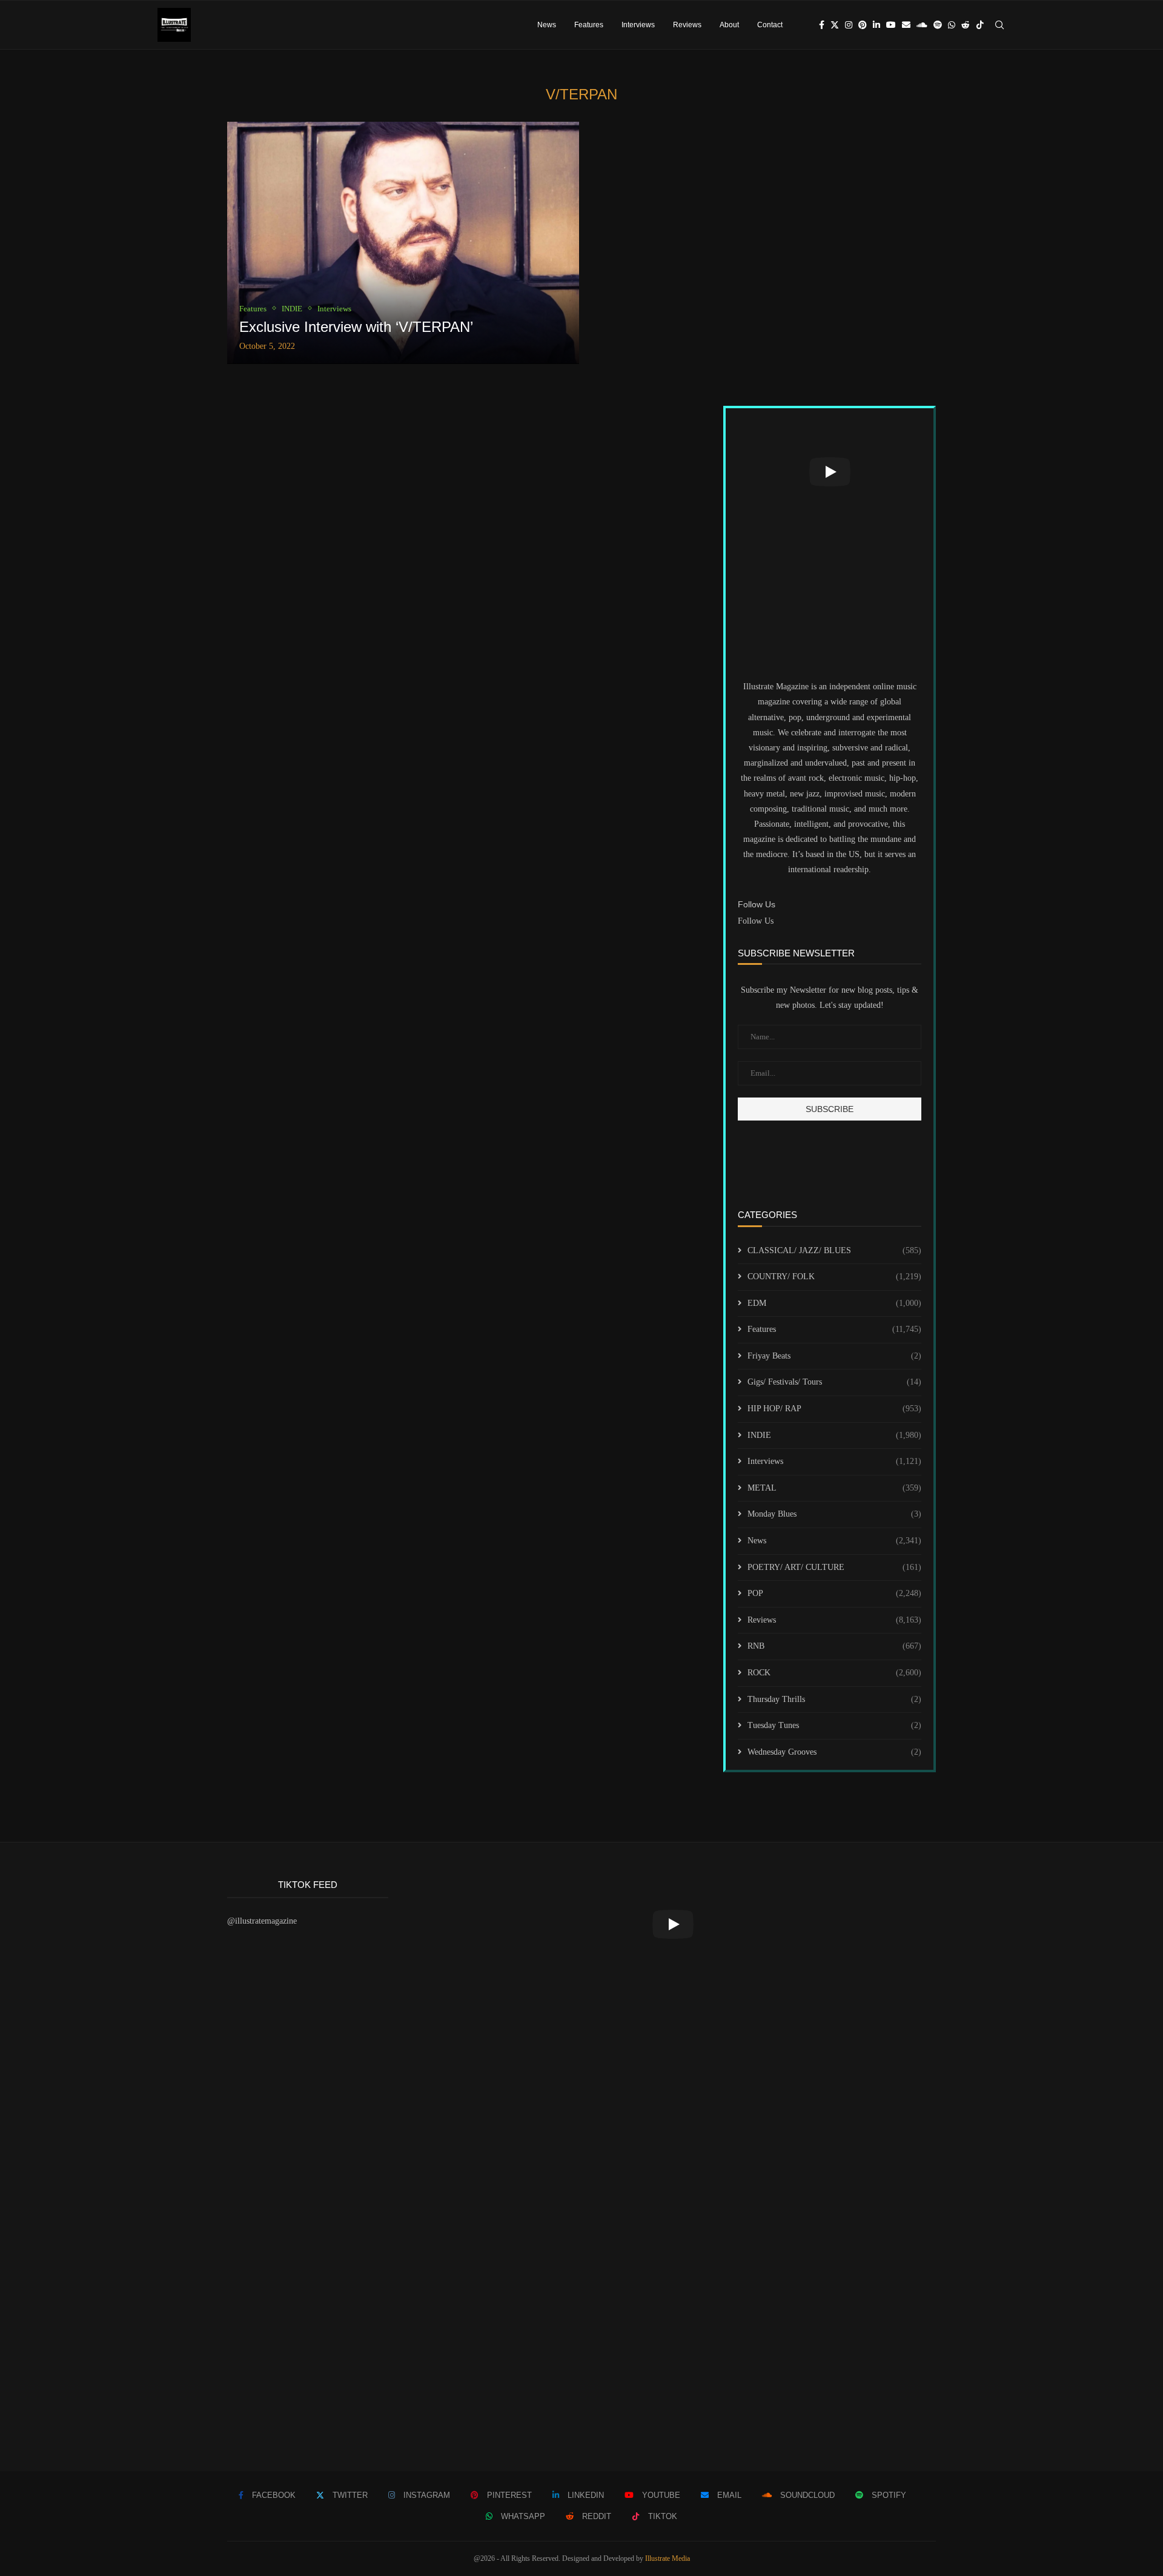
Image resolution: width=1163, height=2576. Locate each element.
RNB (834, 1646)
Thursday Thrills (834, 1699)
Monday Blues (834, 1514)
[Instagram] (849, 25)
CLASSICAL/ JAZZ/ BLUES (834, 1250)
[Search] (999, 25)
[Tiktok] (980, 25)
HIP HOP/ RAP (834, 1409)
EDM (834, 1303)
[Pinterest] (863, 25)
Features (589, 25)
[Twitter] (835, 25)
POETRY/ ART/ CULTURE (834, 1567)
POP (834, 1593)
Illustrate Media (668, 2558)
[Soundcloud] (922, 25)
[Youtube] (891, 25)
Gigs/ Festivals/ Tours (834, 1382)
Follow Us (756, 921)
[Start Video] (830, 472)
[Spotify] (938, 25)
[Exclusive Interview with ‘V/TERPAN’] (403, 243)
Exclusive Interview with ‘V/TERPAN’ (356, 327)
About (729, 25)
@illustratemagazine (262, 1921)
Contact (770, 25)
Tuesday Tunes (834, 1725)
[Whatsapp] (952, 25)
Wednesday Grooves (834, 1752)
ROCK (834, 1673)
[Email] (906, 25)
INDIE (834, 1435)
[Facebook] (822, 25)
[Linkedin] (876, 25)
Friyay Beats (834, 1356)
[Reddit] (966, 25)
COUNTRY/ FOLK (834, 1276)
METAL (834, 1488)
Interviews (638, 25)
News (547, 25)
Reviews (687, 25)
